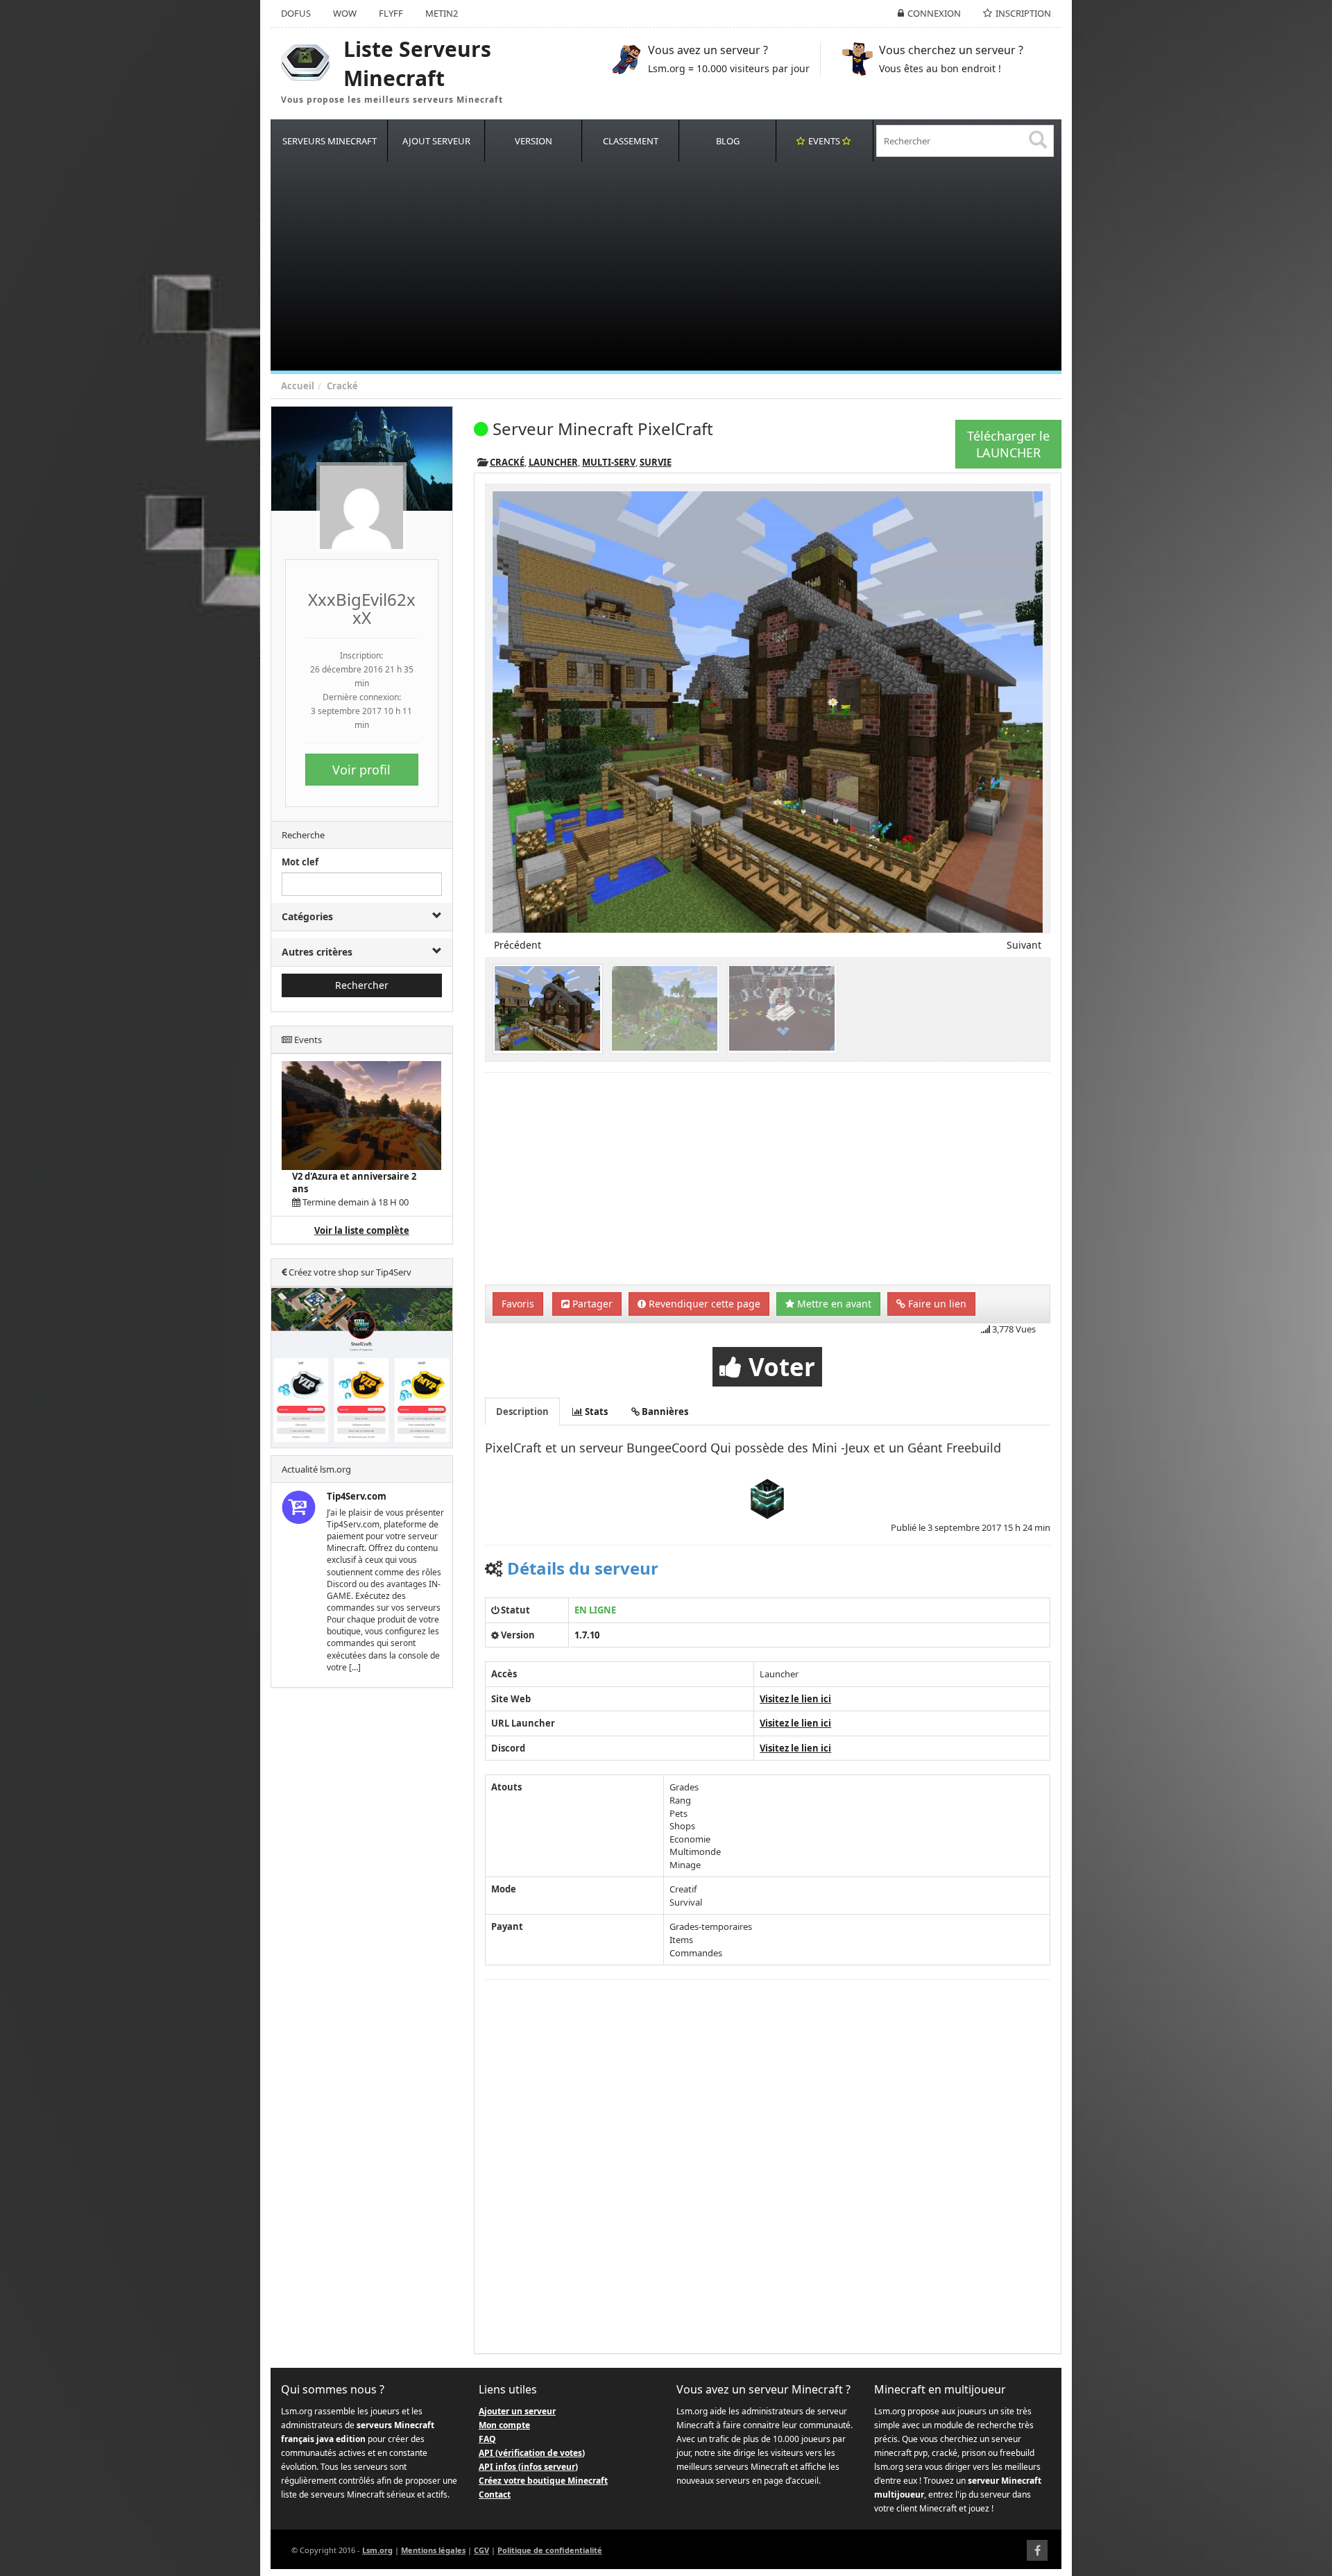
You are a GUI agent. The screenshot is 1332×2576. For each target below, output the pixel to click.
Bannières (664, 1412)
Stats (595, 1412)
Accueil (298, 386)
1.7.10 (587, 1635)
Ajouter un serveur (517, 2411)
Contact (495, 2494)
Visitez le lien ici (795, 1699)
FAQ (487, 2439)
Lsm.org (377, 2550)
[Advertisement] (687, 266)
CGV (481, 2550)
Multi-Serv (609, 462)
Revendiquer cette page (703, 1304)
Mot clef (300, 862)
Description (522, 1412)
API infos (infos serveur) (528, 2467)
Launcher (553, 462)
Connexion (934, 13)
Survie (656, 462)
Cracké (342, 386)
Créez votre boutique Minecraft (543, 2481)
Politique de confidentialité (550, 2550)
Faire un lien (936, 1304)
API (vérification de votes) (532, 2453)
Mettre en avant (833, 1304)
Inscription (1023, 13)
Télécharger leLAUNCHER (1008, 444)
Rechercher (362, 985)
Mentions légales (433, 2550)
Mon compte (504, 2425)
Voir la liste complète (362, 1230)
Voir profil (361, 770)
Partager (591, 1304)
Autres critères (317, 952)
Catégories (307, 916)
